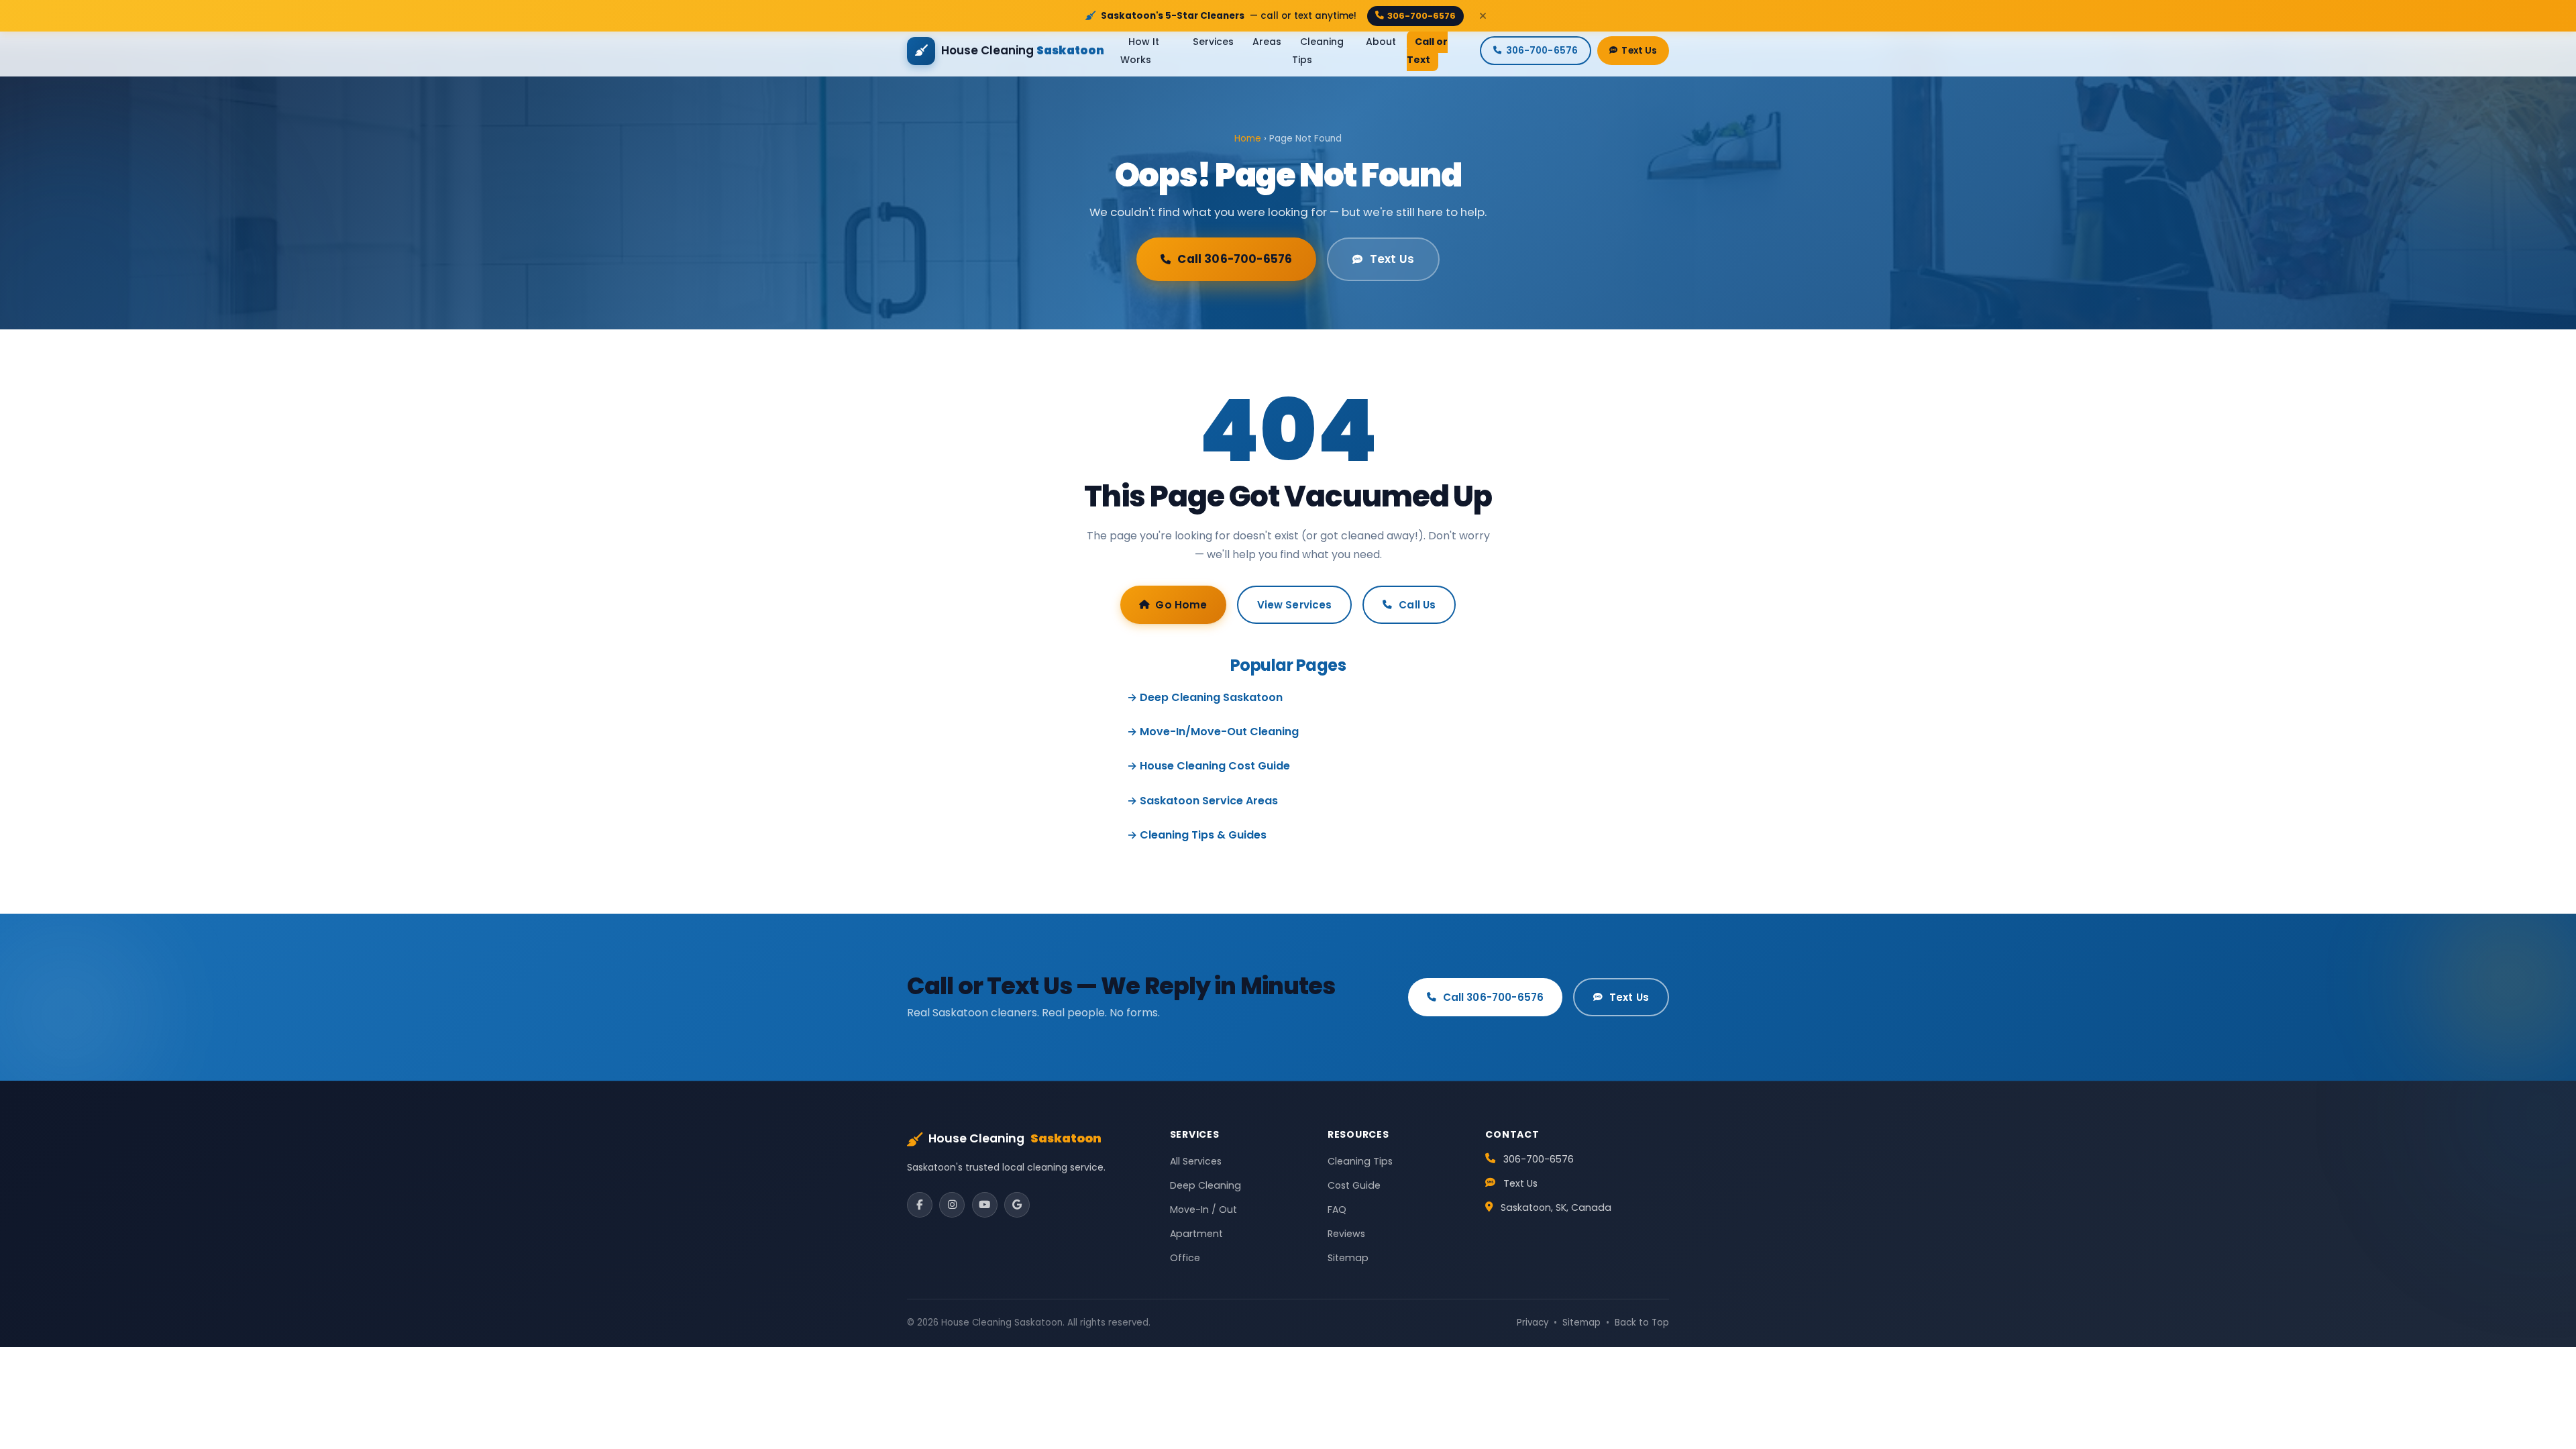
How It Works (1140, 51)
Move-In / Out (1203, 1210)
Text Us (1639, 51)
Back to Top (1642, 1323)
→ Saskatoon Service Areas (1202, 801)
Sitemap (1348, 1258)
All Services (1196, 1161)
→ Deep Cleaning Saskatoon (1205, 697)
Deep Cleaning (1205, 1185)
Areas (1267, 42)
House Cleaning (1015, 1138)
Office (1185, 1258)
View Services (1295, 605)
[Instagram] (952, 1205)
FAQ (1337, 1210)
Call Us (1417, 605)
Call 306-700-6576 (1235, 259)
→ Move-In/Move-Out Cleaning (1213, 732)
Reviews (1346, 1234)
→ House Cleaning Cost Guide (1209, 766)
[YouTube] (985, 1205)
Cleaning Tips (1318, 51)
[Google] (1017, 1205)
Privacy (1533, 1323)
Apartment (1196, 1234)
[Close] (1483, 16)
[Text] (2542, 1415)
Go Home (1181, 605)
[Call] (2542, 1367)
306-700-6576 (1421, 16)
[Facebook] (920, 1205)
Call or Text (1427, 51)
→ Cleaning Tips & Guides (1197, 835)
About (1381, 42)
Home (1248, 139)
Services (1213, 42)
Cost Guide (1354, 1185)
